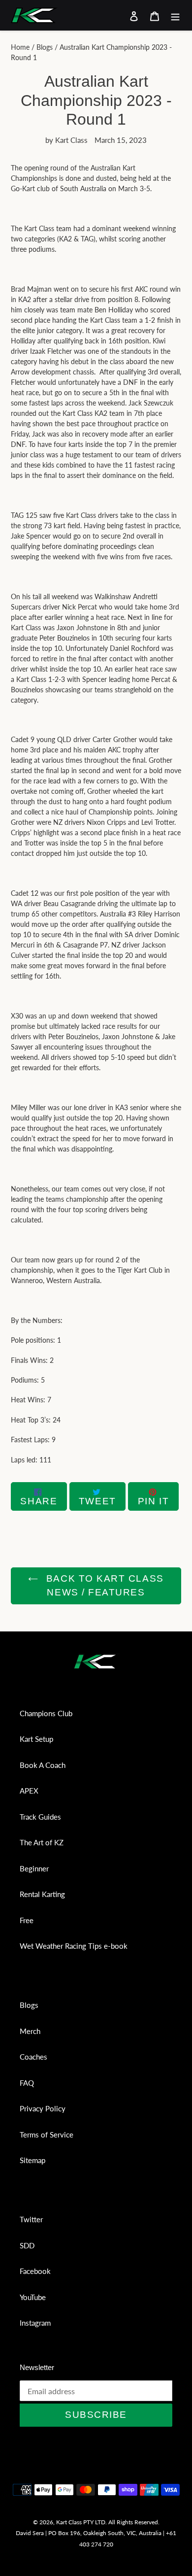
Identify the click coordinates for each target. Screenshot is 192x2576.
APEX (29, 1791)
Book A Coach (43, 1765)
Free (27, 1920)
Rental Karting (42, 1894)
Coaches (33, 2057)
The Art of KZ (42, 1842)
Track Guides (40, 1817)
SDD (27, 2245)
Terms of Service (47, 2135)
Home (20, 47)
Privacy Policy (43, 2108)
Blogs (45, 47)
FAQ (27, 2083)
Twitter (31, 2219)
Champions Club (46, 1713)
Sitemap (32, 2160)
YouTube (33, 2297)
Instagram (35, 2323)
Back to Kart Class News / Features (103, 1586)
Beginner (34, 1868)
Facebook (35, 2271)
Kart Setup (36, 1739)
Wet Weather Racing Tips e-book (74, 1946)
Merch (30, 2031)
